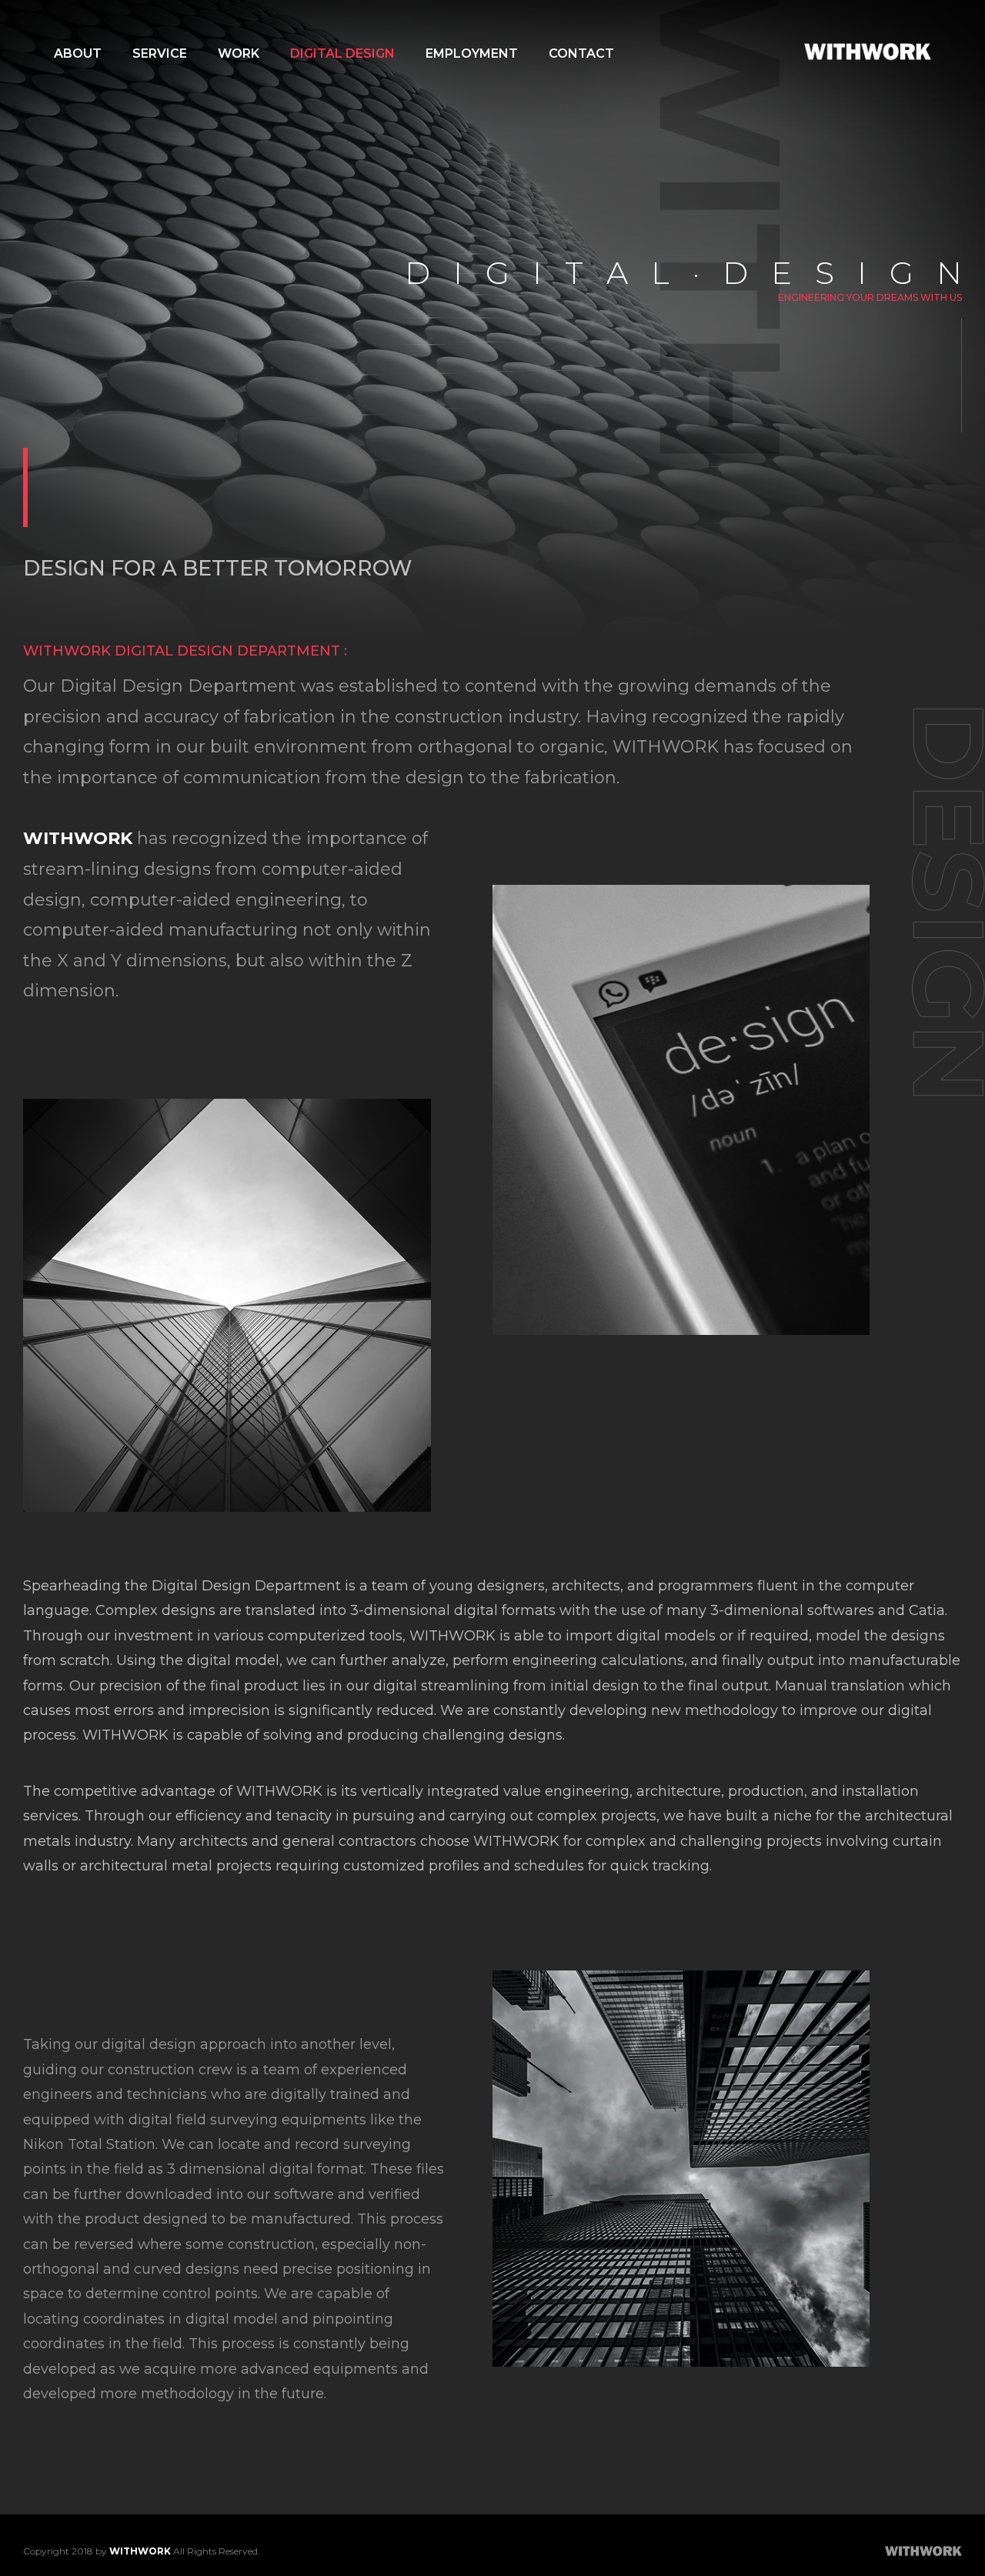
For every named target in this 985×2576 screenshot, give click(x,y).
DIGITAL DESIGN (342, 53)
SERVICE (160, 53)
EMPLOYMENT (472, 53)
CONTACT (581, 53)
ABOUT (78, 53)
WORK (239, 53)
